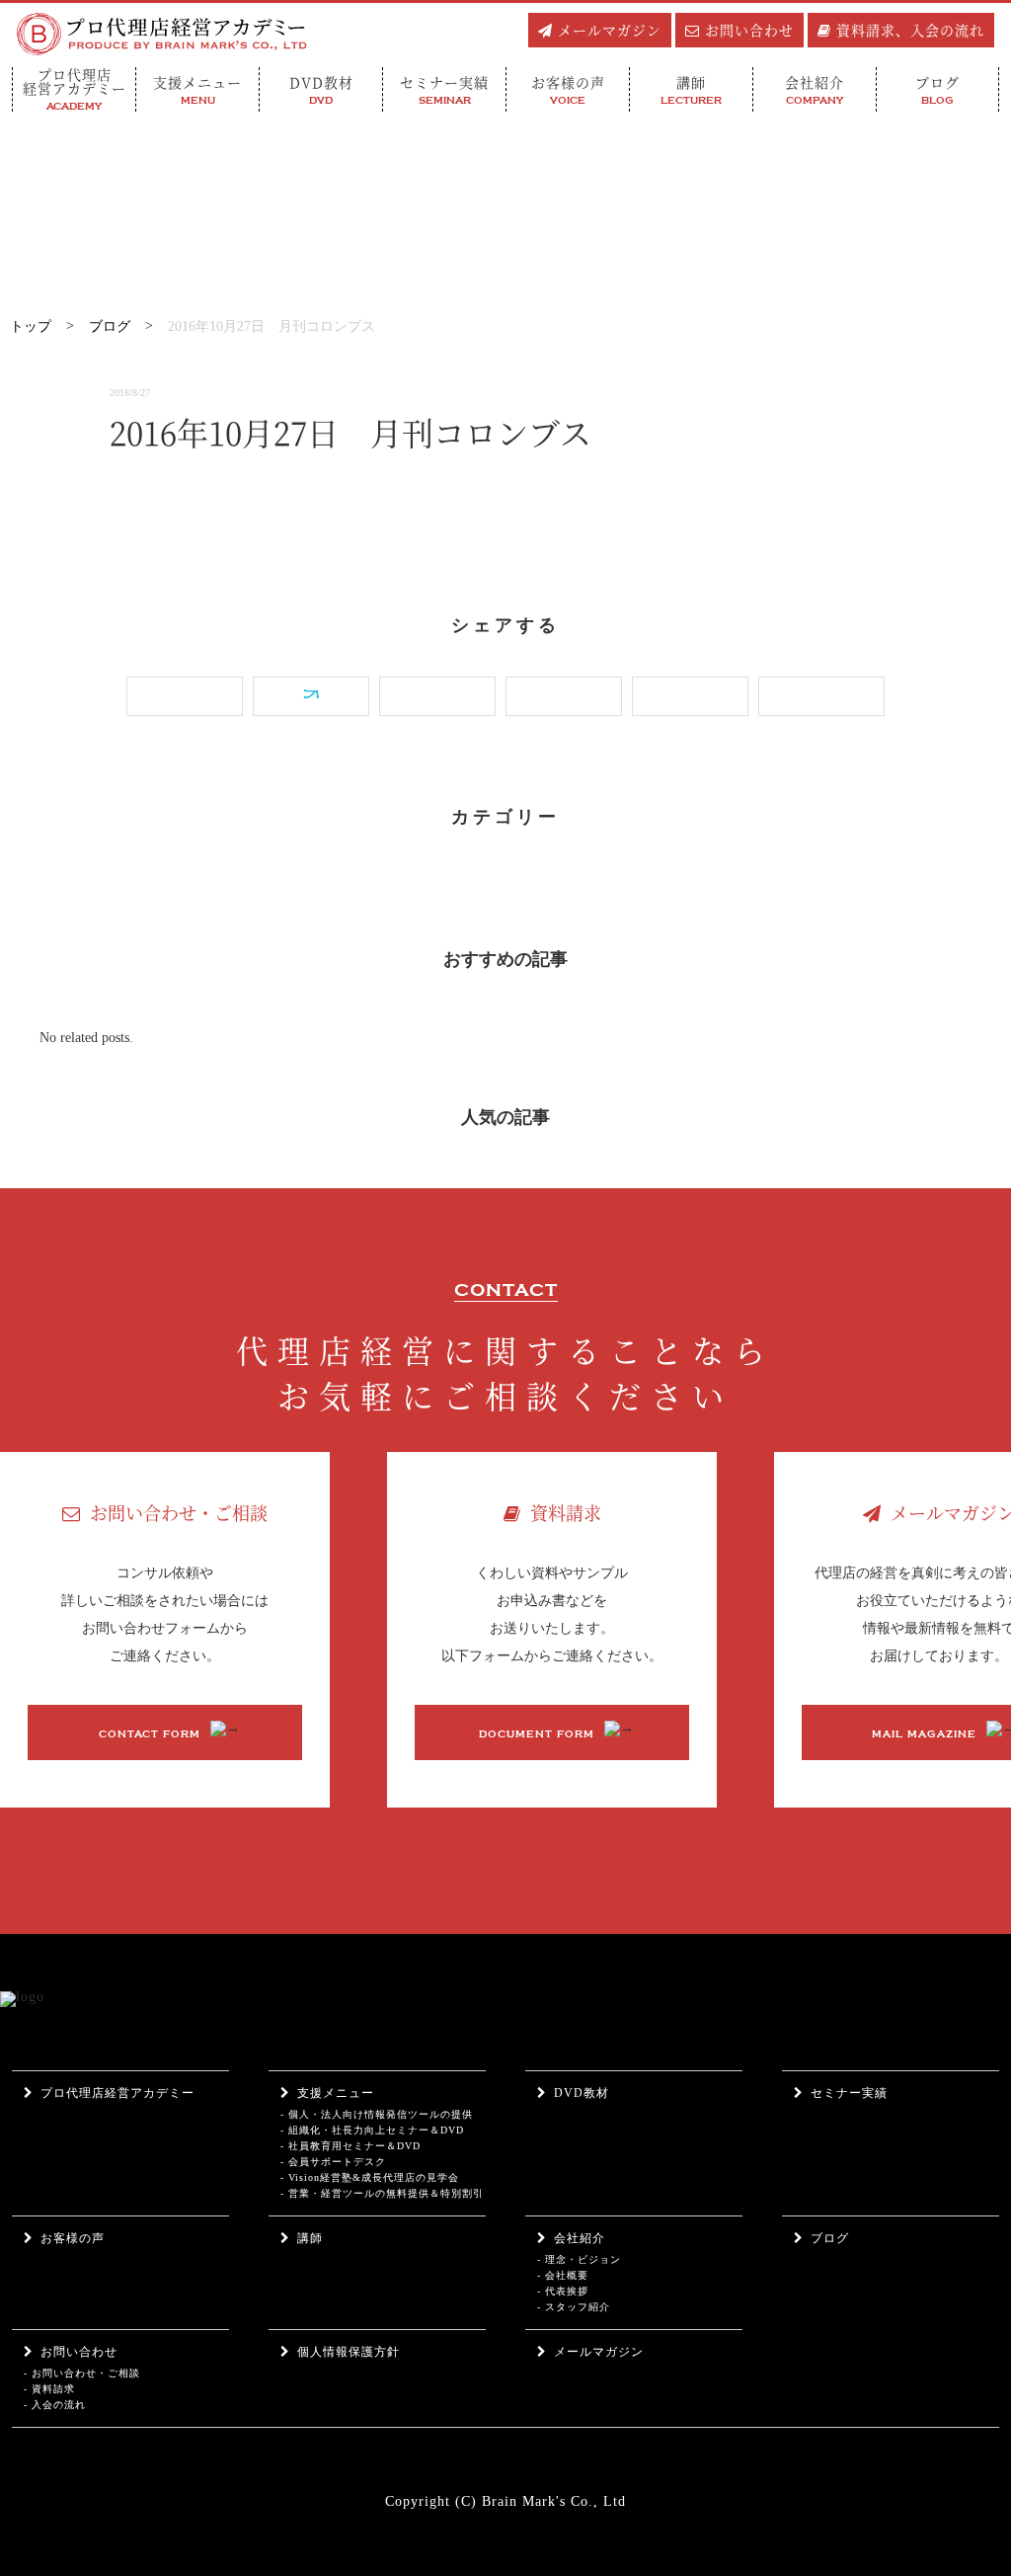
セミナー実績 (849, 2093)
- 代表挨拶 (563, 2291)
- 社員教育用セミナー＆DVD (350, 2146)
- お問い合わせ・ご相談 (82, 2373)
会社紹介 (580, 2238)
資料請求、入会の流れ (910, 30)
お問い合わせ (749, 30)
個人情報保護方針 (349, 2352)
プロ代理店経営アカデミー (117, 2093)
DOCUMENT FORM (537, 1734)
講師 (310, 2238)
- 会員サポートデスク (333, 2162)
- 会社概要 (563, 2275)
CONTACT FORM (150, 1734)
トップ (31, 326)
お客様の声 (73, 2238)
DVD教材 (582, 2093)
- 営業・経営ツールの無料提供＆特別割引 (382, 2193)
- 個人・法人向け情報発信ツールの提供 (377, 2114)
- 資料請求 (49, 2389)
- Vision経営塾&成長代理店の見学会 (370, 2177)
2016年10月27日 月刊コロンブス (272, 326)
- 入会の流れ (55, 2405)
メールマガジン (610, 30)
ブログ (110, 326)
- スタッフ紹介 (574, 2307)
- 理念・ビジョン (579, 2259)
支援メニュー (336, 2093)
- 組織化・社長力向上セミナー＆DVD (372, 2130)
